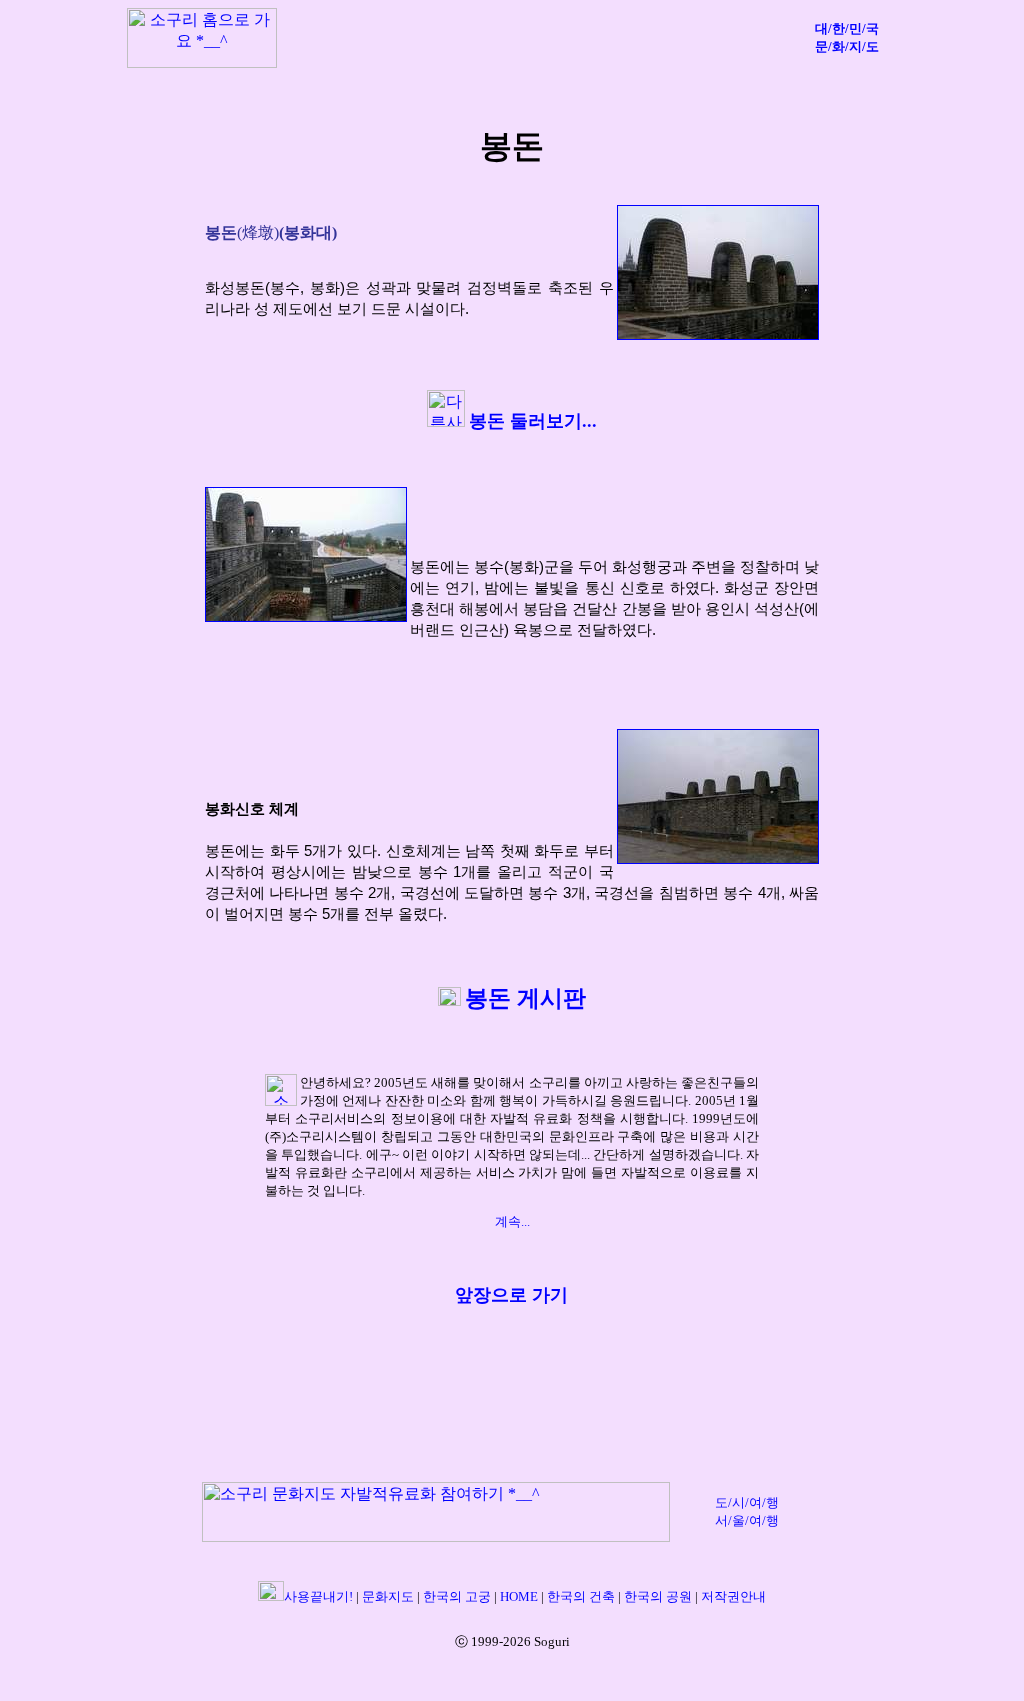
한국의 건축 (581, 1596)
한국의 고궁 (458, 1596)
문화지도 (388, 1596)
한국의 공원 (658, 1596)
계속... (512, 1221)
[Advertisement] (537, 38)
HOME (519, 1596)
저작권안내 (733, 1596)
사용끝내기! (318, 1596)
